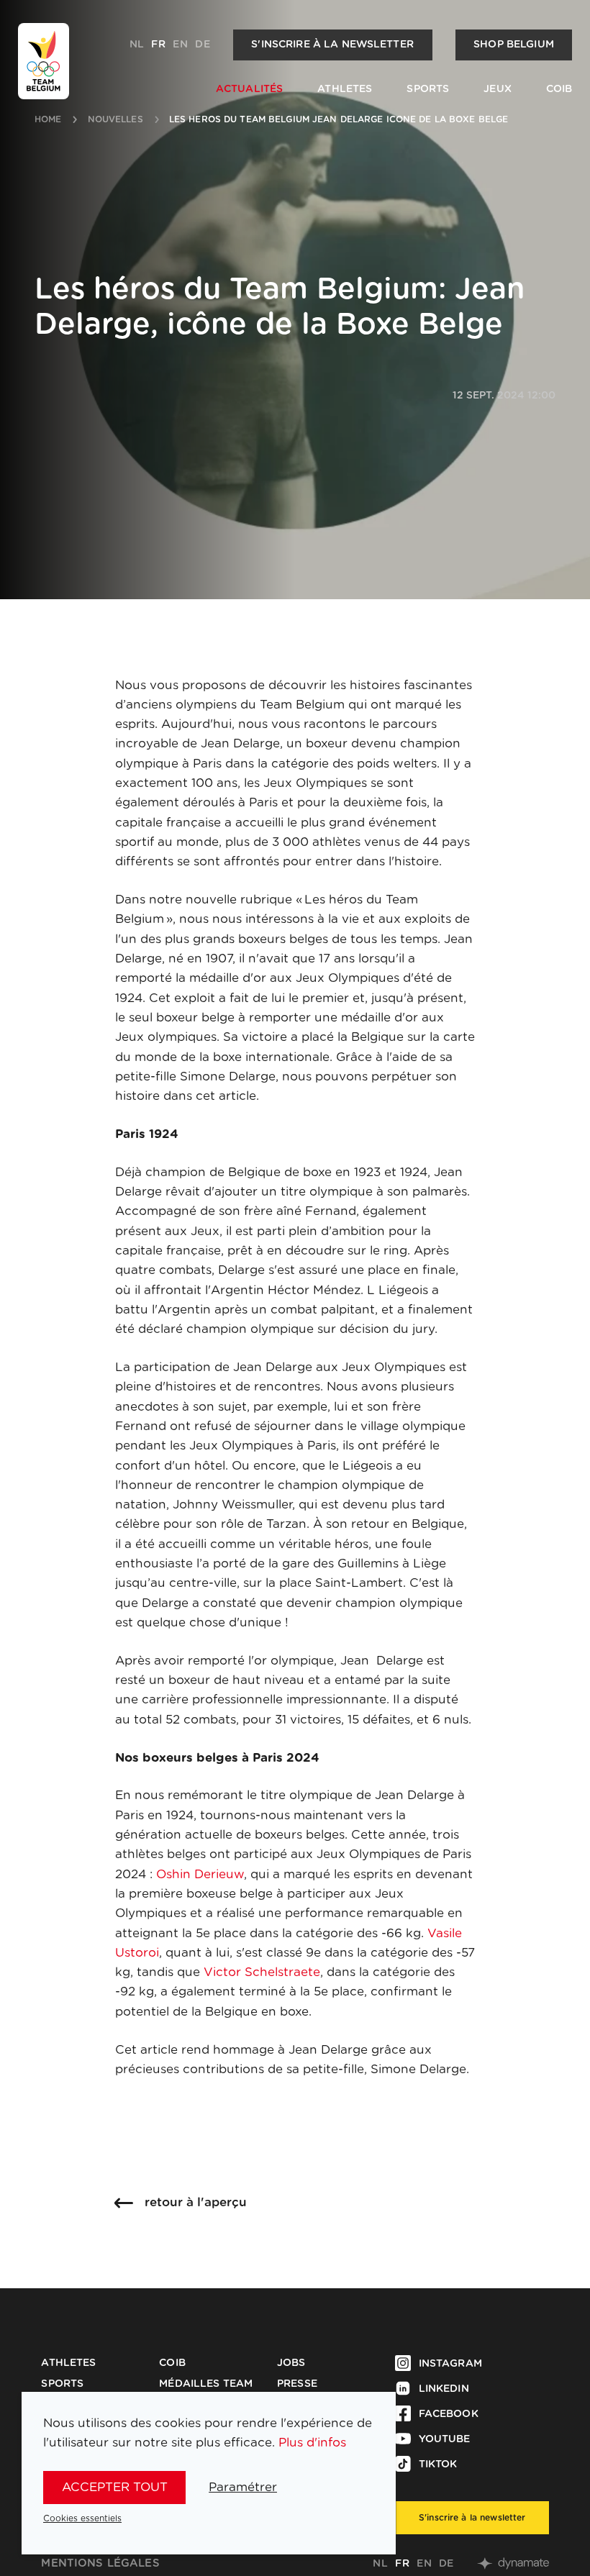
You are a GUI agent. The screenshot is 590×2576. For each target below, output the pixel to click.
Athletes (345, 89)
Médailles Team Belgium (206, 2390)
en (180, 45)
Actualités (249, 89)
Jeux (498, 89)
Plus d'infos (312, 2443)
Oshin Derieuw (200, 1874)
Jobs (291, 2363)
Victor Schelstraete (262, 1972)
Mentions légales (100, 2563)
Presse (297, 2384)
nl (137, 45)
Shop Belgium (514, 45)
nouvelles (115, 119)
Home (48, 119)
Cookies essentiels (82, 2518)
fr (158, 45)
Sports (428, 89)
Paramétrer (243, 2487)
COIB (559, 89)
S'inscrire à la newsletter (332, 45)
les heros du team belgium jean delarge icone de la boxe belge (339, 119)
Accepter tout (115, 2487)
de (202, 45)
